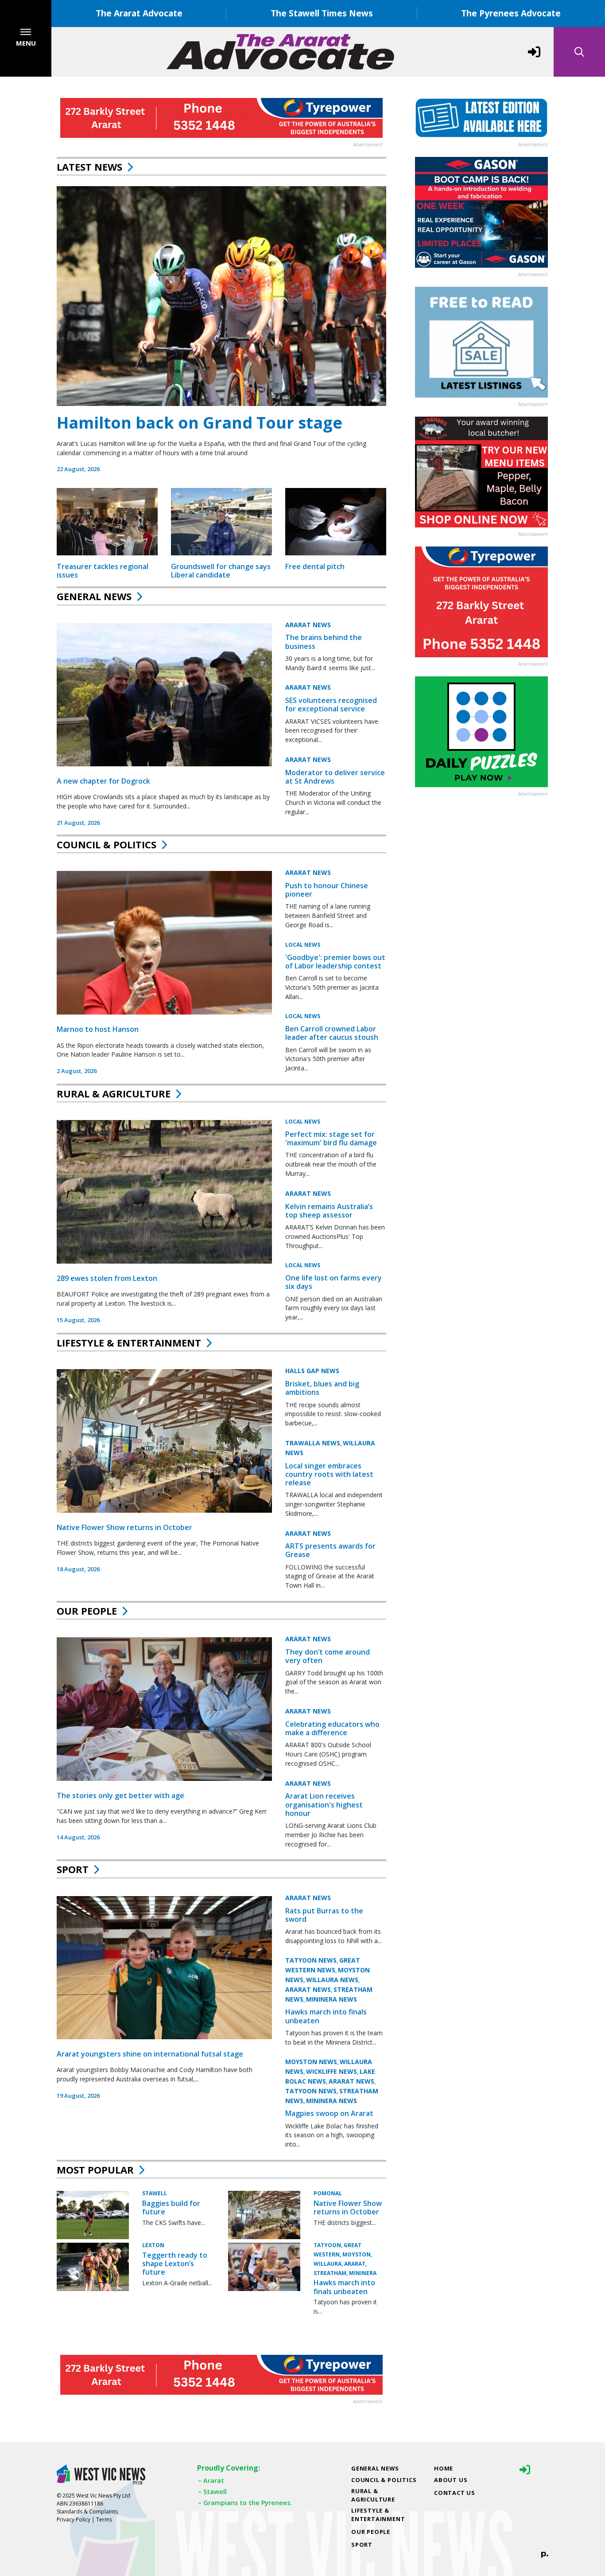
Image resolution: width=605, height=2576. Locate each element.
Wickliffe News (332, 2071)
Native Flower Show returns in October (124, 1527)
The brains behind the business (324, 642)
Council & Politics (107, 844)
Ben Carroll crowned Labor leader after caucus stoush (332, 1033)
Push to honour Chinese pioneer (327, 890)
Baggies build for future (171, 2207)
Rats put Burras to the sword (324, 1915)
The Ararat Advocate (139, 13)
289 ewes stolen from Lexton (107, 1278)
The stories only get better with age (120, 1795)
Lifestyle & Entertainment (129, 1343)
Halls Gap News (312, 1371)
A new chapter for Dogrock (103, 781)
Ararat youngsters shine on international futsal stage (150, 2054)
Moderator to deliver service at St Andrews (335, 777)
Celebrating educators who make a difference (332, 1728)
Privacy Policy (74, 2519)
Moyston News (311, 2062)
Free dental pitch (315, 566)
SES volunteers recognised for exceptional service (331, 704)
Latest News (89, 167)
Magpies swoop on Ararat (329, 2113)
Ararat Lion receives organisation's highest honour (324, 1804)
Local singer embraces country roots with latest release (329, 1474)
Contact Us (455, 2493)
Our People (87, 1611)
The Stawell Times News (322, 13)
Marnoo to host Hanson (98, 1029)
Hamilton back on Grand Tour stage (200, 423)
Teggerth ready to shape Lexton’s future (175, 2264)
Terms (104, 2519)
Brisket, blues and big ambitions (322, 1388)
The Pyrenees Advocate (511, 13)
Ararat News (308, 625)
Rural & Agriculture (114, 1093)
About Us (451, 2480)
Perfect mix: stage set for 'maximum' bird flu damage (331, 1138)
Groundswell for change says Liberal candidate (221, 571)
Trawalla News (313, 1443)
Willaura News (332, 1980)
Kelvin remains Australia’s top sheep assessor (329, 1211)
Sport (73, 1869)
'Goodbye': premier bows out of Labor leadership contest (335, 962)
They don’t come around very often (328, 1656)
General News (94, 596)
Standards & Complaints (87, 2512)
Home (444, 2468)
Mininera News (332, 1999)
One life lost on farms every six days (334, 1282)
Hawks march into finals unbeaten (326, 2016)
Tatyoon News (311, 1960)
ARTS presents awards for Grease (330, 1550)
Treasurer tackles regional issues (103, 571)
